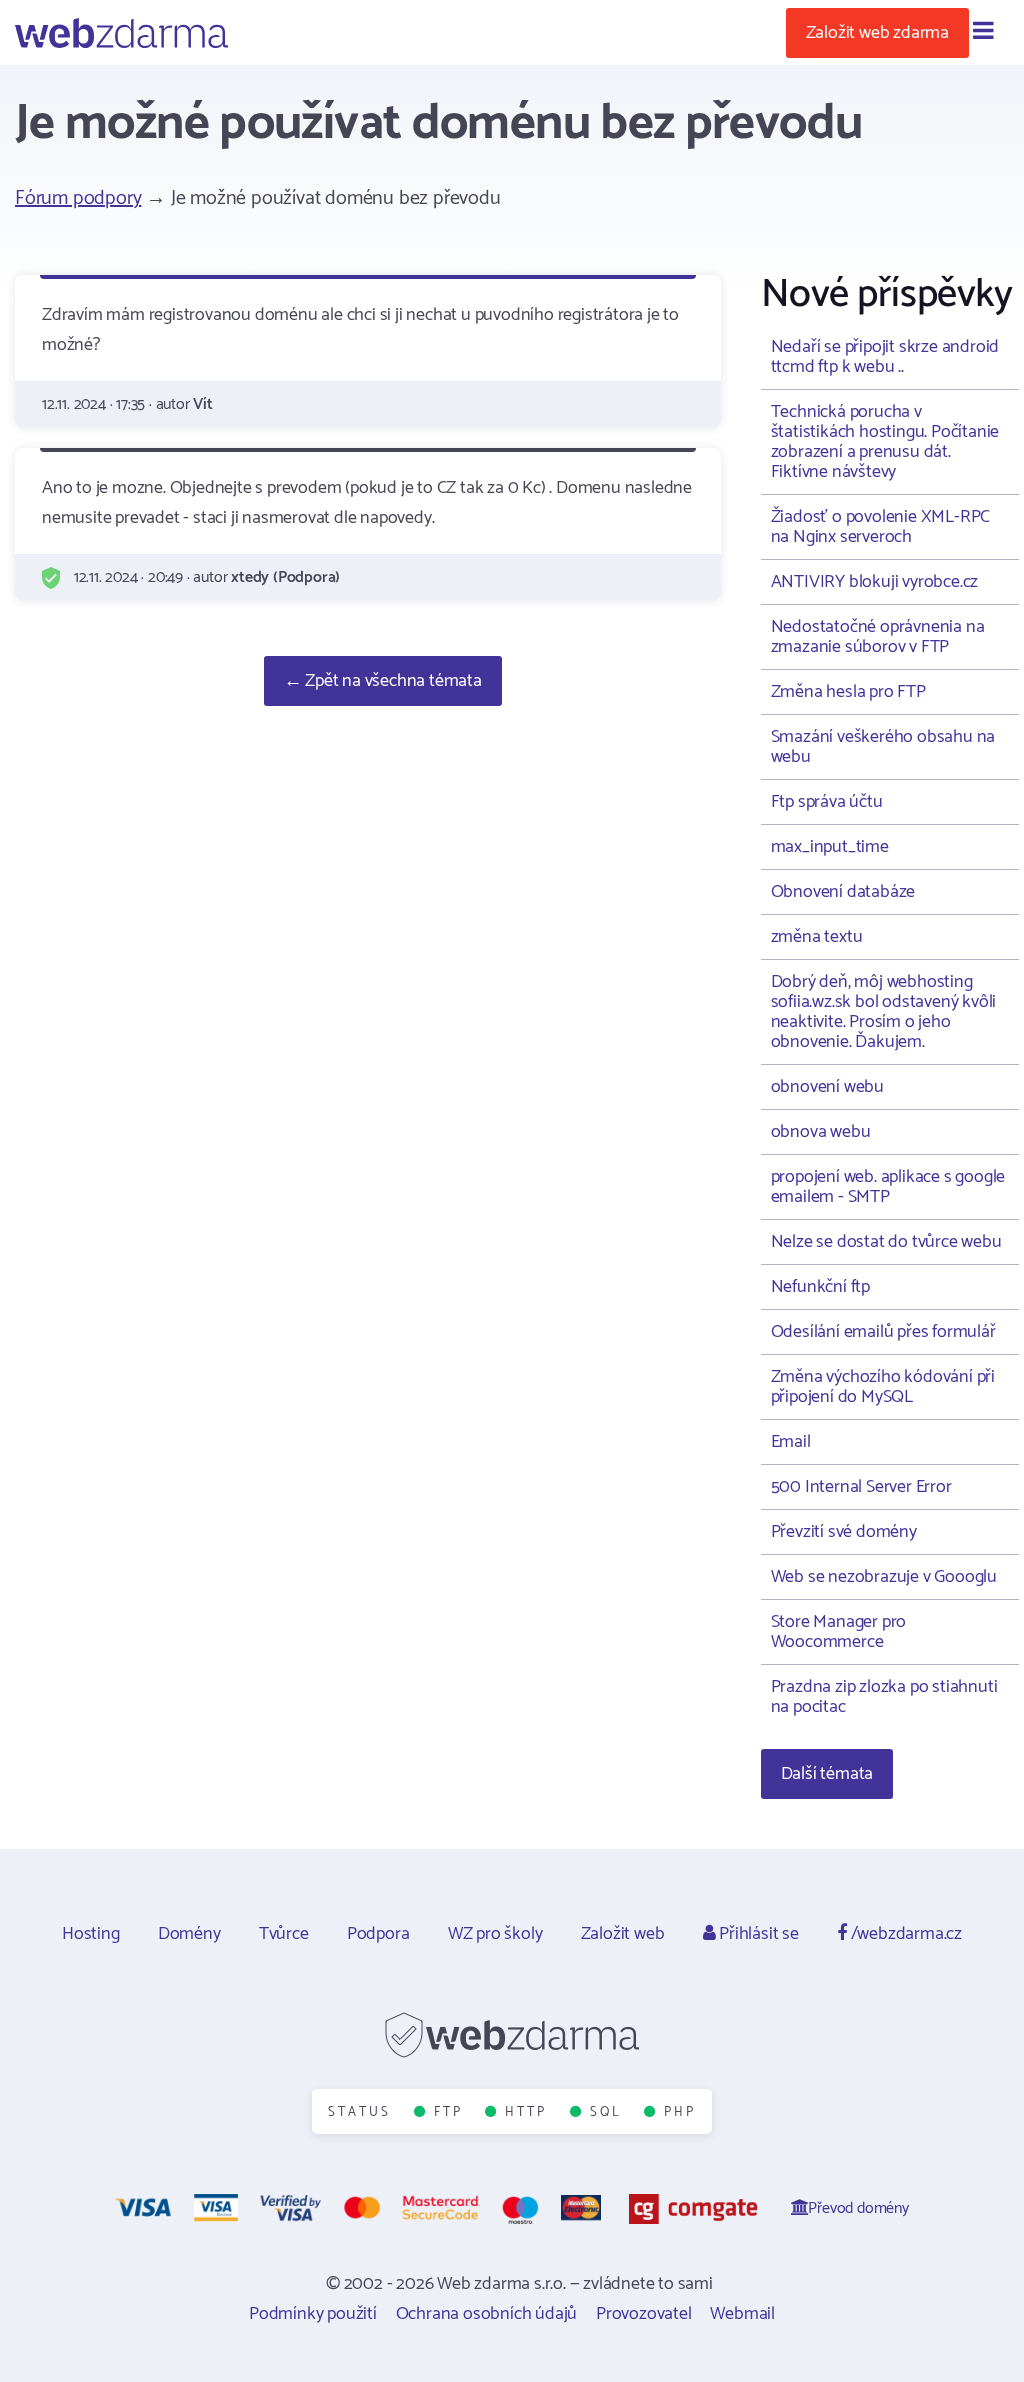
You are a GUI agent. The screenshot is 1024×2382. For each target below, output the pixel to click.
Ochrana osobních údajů (487, 2314)
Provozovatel (644, 2314)
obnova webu (821, 1132)
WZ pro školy (495, 1934)
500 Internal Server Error (861, 1487)
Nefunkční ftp (820, 1287)
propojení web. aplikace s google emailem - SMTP (888, 1187)
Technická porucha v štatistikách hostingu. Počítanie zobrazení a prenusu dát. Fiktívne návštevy (885, 442)
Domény (189, 1934)
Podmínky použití (313, 2314)
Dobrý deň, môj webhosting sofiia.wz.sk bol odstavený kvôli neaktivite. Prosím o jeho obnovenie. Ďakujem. (884, 1012)
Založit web (623, 1934)
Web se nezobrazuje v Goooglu (884, 1577)
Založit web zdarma (877, 33)
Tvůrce (284, 1934)
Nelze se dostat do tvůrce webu (886, 1242)
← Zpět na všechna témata (383, 681)
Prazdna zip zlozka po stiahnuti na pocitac (884, 1697)
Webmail (742, 2314)
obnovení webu (827, 1087)
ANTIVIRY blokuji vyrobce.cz (875, 582)
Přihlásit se (756, 1934)
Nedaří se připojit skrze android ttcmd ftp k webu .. (885, 357)
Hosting (91, 1934)
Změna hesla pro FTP (848, 692)
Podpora (378, 1934)
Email (791, 1442)
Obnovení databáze (843, 892)
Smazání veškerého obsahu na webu (883, 747)
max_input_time (830, 847)
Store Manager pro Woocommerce (839, 1632)
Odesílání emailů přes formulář (883, 1332)
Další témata (827, 1774)
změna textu (817, 937)
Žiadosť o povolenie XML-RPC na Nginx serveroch (881, 527)
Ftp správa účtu (827, 802)
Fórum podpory (78, 198)
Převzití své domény (844, 1532)
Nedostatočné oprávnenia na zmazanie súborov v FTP (878, 637)
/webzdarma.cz (904, 1934)
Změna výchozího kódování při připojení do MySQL (883, 1387)
